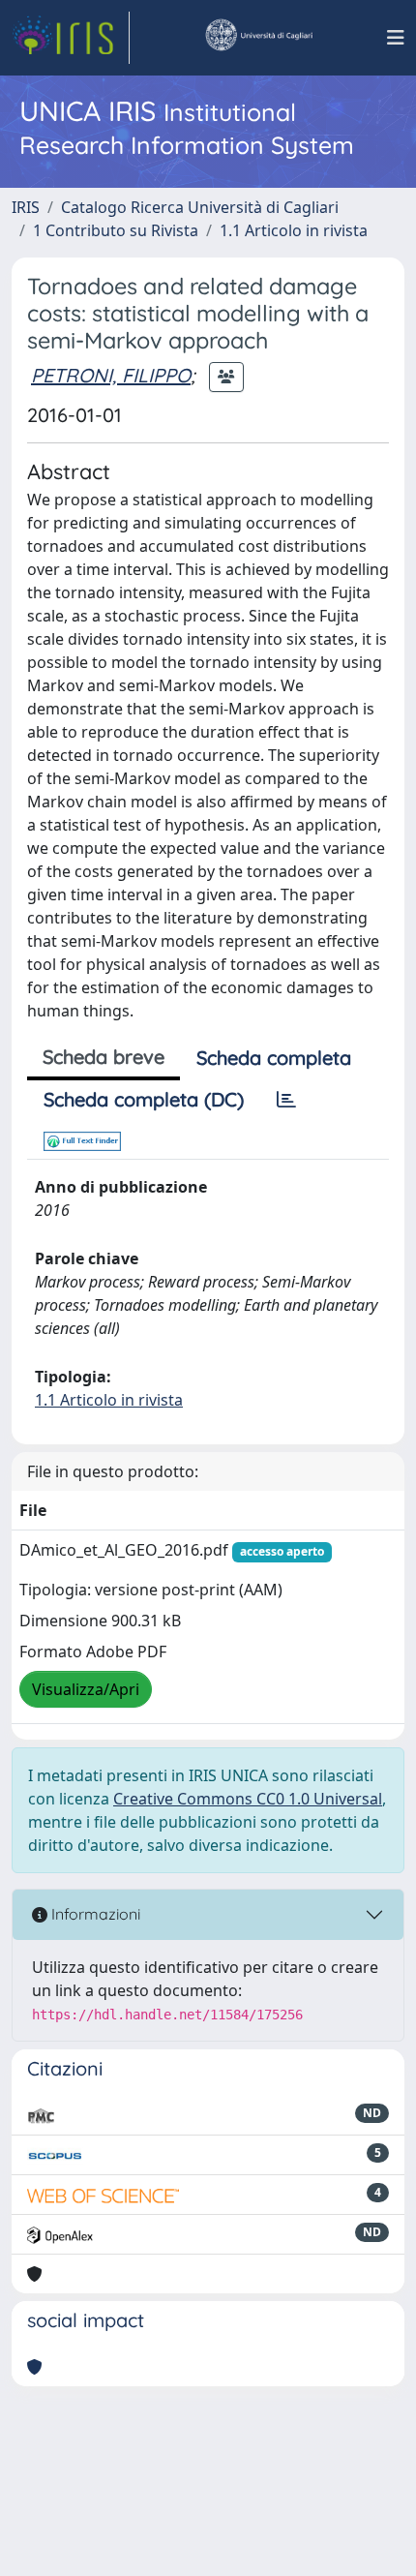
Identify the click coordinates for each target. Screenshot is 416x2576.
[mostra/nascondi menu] (396, 38)
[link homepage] (71, 38)
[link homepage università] (258, 38)
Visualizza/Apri (86, 1689)
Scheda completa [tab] (274, 1058)
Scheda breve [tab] (104, 1057)
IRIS (26, 207)
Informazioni (94, 1914)
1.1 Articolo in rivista (294, 230)
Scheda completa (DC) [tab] (144, 1099)
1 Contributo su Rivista (116, 230)
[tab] (286, 1100)
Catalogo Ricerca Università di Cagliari (200, 207)
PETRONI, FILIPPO (111, 375)
